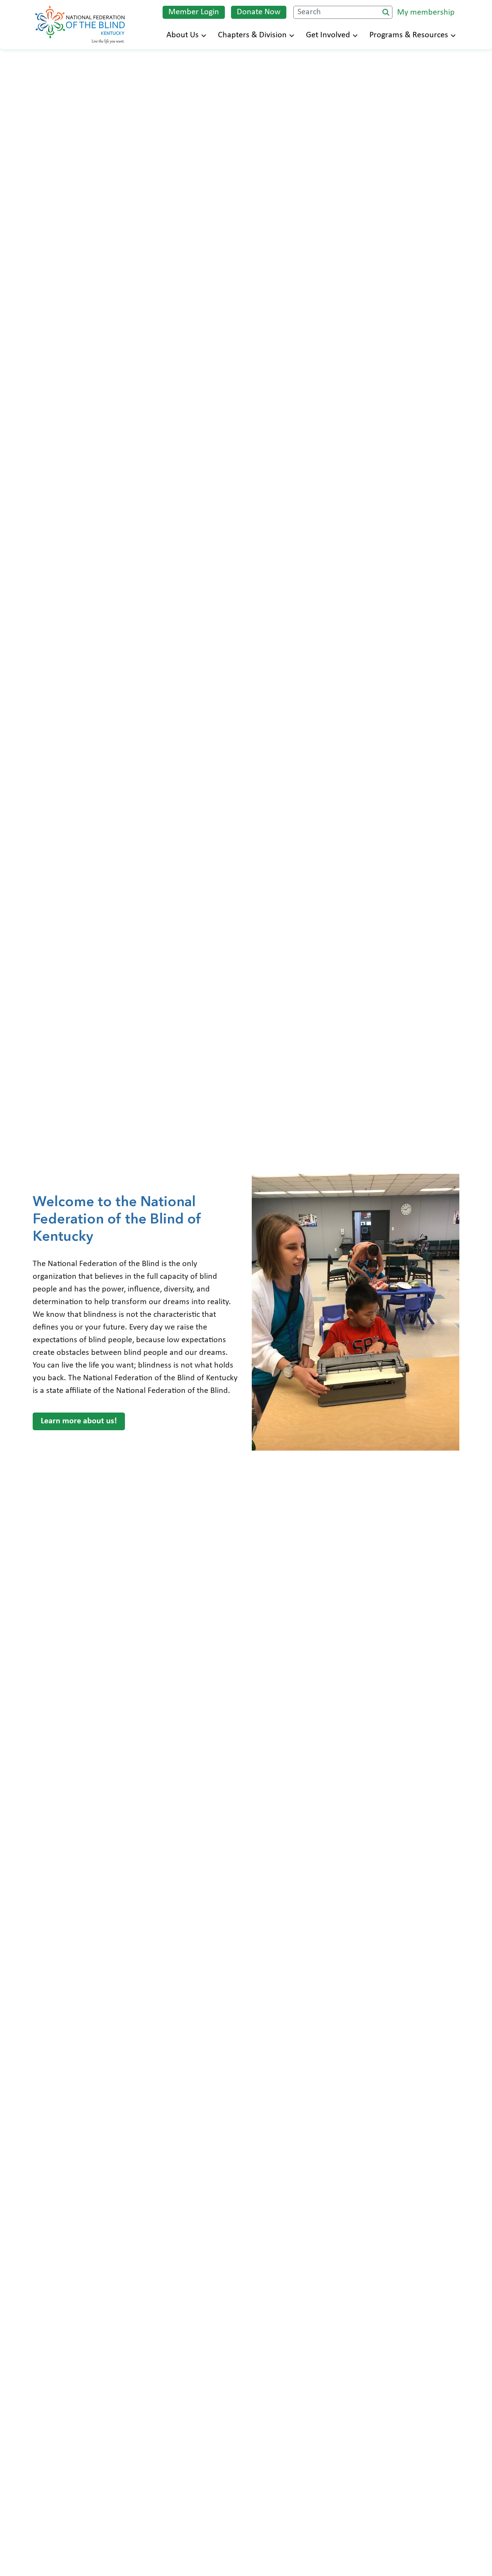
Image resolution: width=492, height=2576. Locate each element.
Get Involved (328, 35)
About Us (183, 35)
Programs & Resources (409, 35)
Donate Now (259, 12)
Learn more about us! (79, 1421)
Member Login (194, 12)
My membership (426, 12)
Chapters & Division (252, 35)
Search (386, 12)
